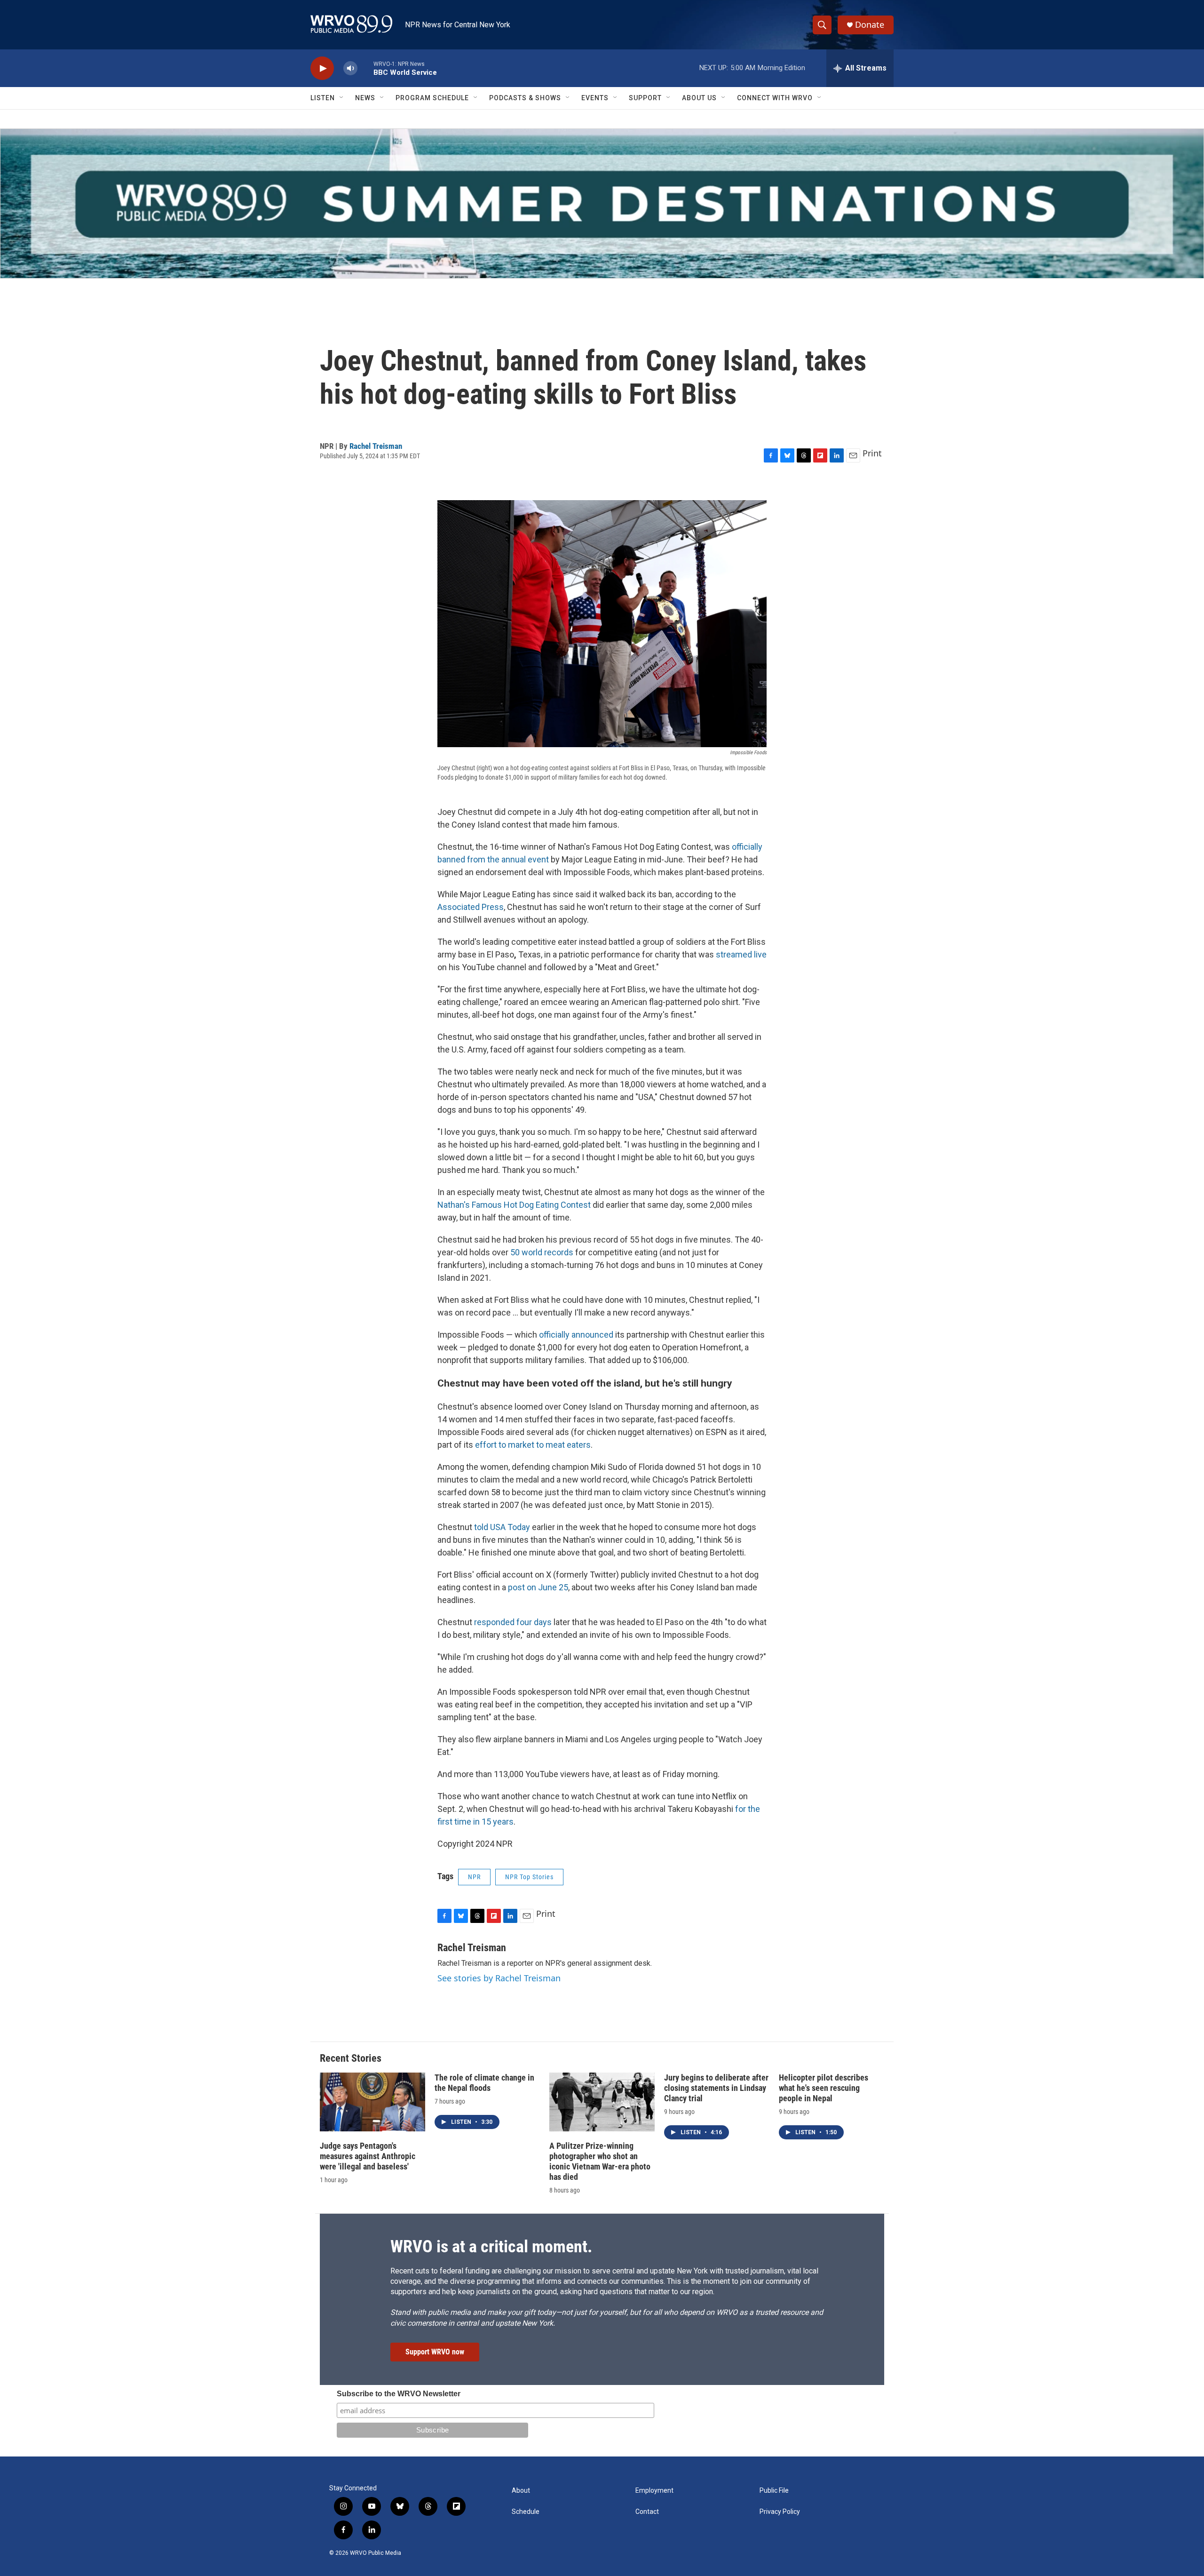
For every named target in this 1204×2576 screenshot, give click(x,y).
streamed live (741, 954)
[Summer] (602, 203)
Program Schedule (432, 98)
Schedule (526, 2512)
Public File (774, 2491)
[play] (322, 68)
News (365, 98)
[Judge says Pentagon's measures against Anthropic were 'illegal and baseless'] (372, 2102)
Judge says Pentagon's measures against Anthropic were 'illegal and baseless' (368, 2156)
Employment (654, 2491)
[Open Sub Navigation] (342, 98)
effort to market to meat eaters (533, 1445)
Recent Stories (351, 2058)
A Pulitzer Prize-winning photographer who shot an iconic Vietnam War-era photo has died (600, 2161)
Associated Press (471, 907)
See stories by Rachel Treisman (499, 1978)
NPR (474, 1877)
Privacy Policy (780, 2512)
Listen (323, 98)
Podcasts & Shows (525, 98)
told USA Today (502, 1527)
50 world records (542, 1252)
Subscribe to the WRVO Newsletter (399, 2394)
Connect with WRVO (775, 98)
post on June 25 (538, 1587)
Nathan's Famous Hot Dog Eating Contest (514, 1205)
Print (872, 453)
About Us (699, 98)
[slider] (365, 68)
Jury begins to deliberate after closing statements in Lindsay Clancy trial (716, 2088)
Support (645, 98)
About (521, 2491)
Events (595, 98)
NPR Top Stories (529, 1877)
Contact (647, 2512)
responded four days (513, 1622)
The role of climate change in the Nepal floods (484, 2083)
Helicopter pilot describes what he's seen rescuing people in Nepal (824, 2088)
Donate (870, 25)
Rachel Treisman (376, 446)
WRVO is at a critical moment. (491, 2247)
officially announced (576, 1335)
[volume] (350, 68)
